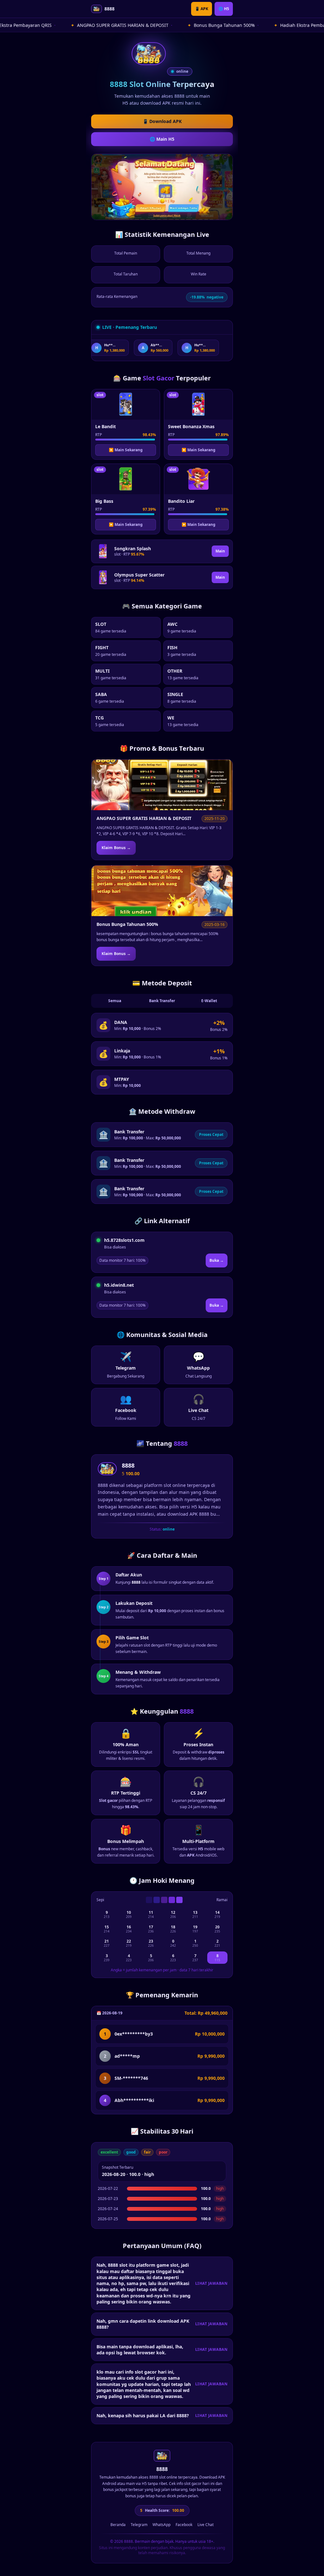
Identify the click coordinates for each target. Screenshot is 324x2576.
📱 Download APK (162, 121)
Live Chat (206, 2525)
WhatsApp (162, 2525)
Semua (115, 1001)
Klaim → (116, 848)
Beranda (118, 2525)
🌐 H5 (224, 9)
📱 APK (202, 9)
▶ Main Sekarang (126, 450)
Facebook (184, 2525)
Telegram (139, 2525)
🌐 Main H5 (162, 139)
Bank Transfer (162, 1001)
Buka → (217, 1260)
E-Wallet (209, 1001)
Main (220, 551)
